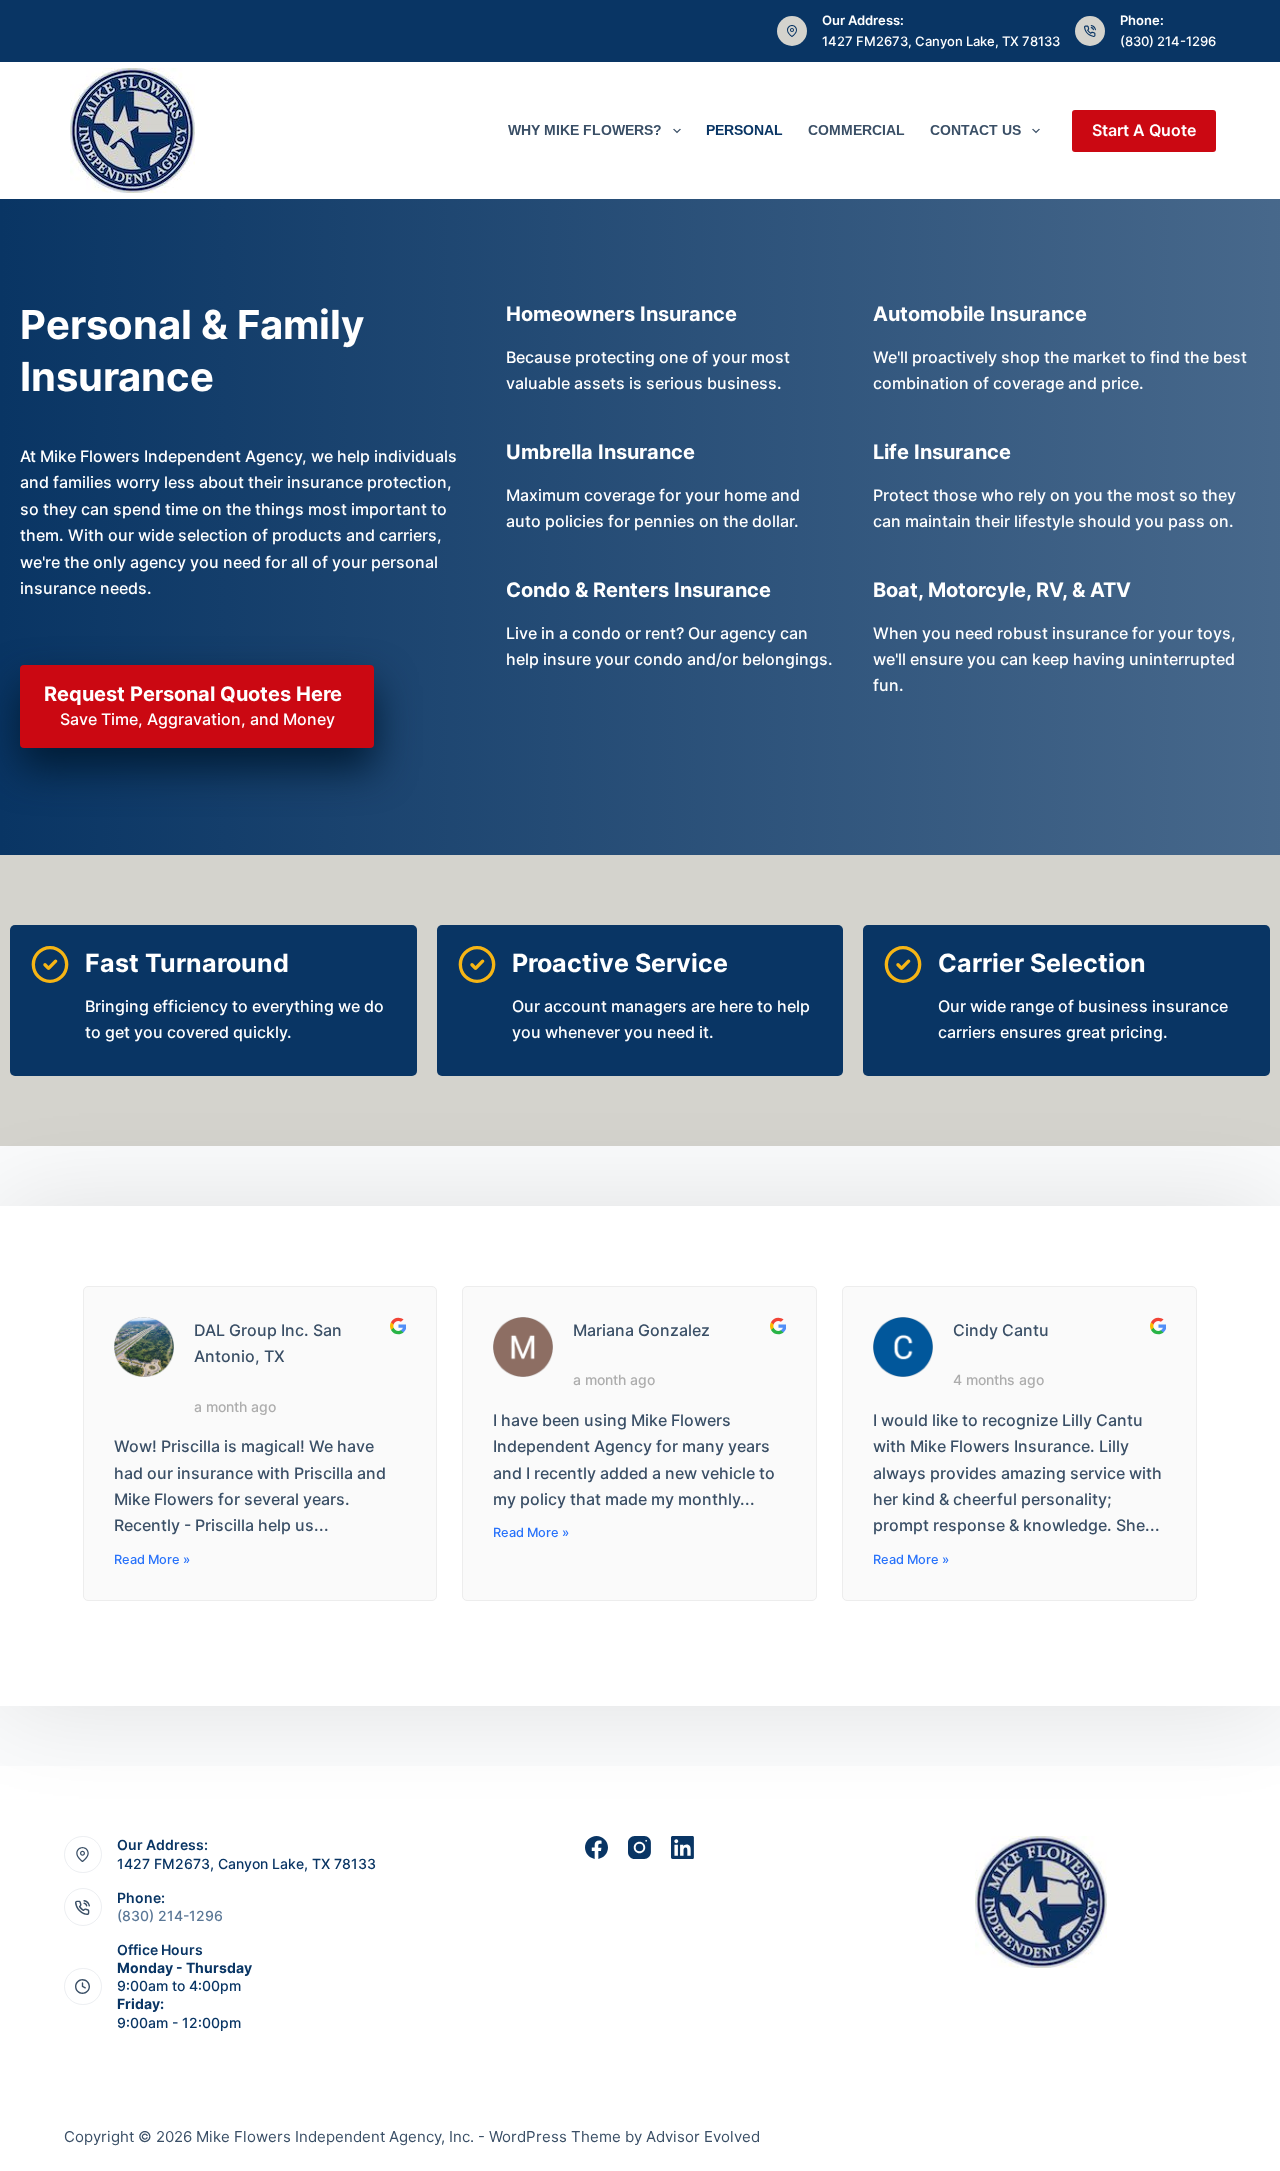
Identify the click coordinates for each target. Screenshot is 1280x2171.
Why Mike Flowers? (585, 130)
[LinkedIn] (682, 1847)
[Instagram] (639, 1847)
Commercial (856, 130)
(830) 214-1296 (1168, 41)
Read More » (152, 1559)
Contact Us (975, 130)
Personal (744, 130)
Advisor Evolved (703, 2136)
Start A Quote (1144, 130)
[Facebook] (596, 1847)
